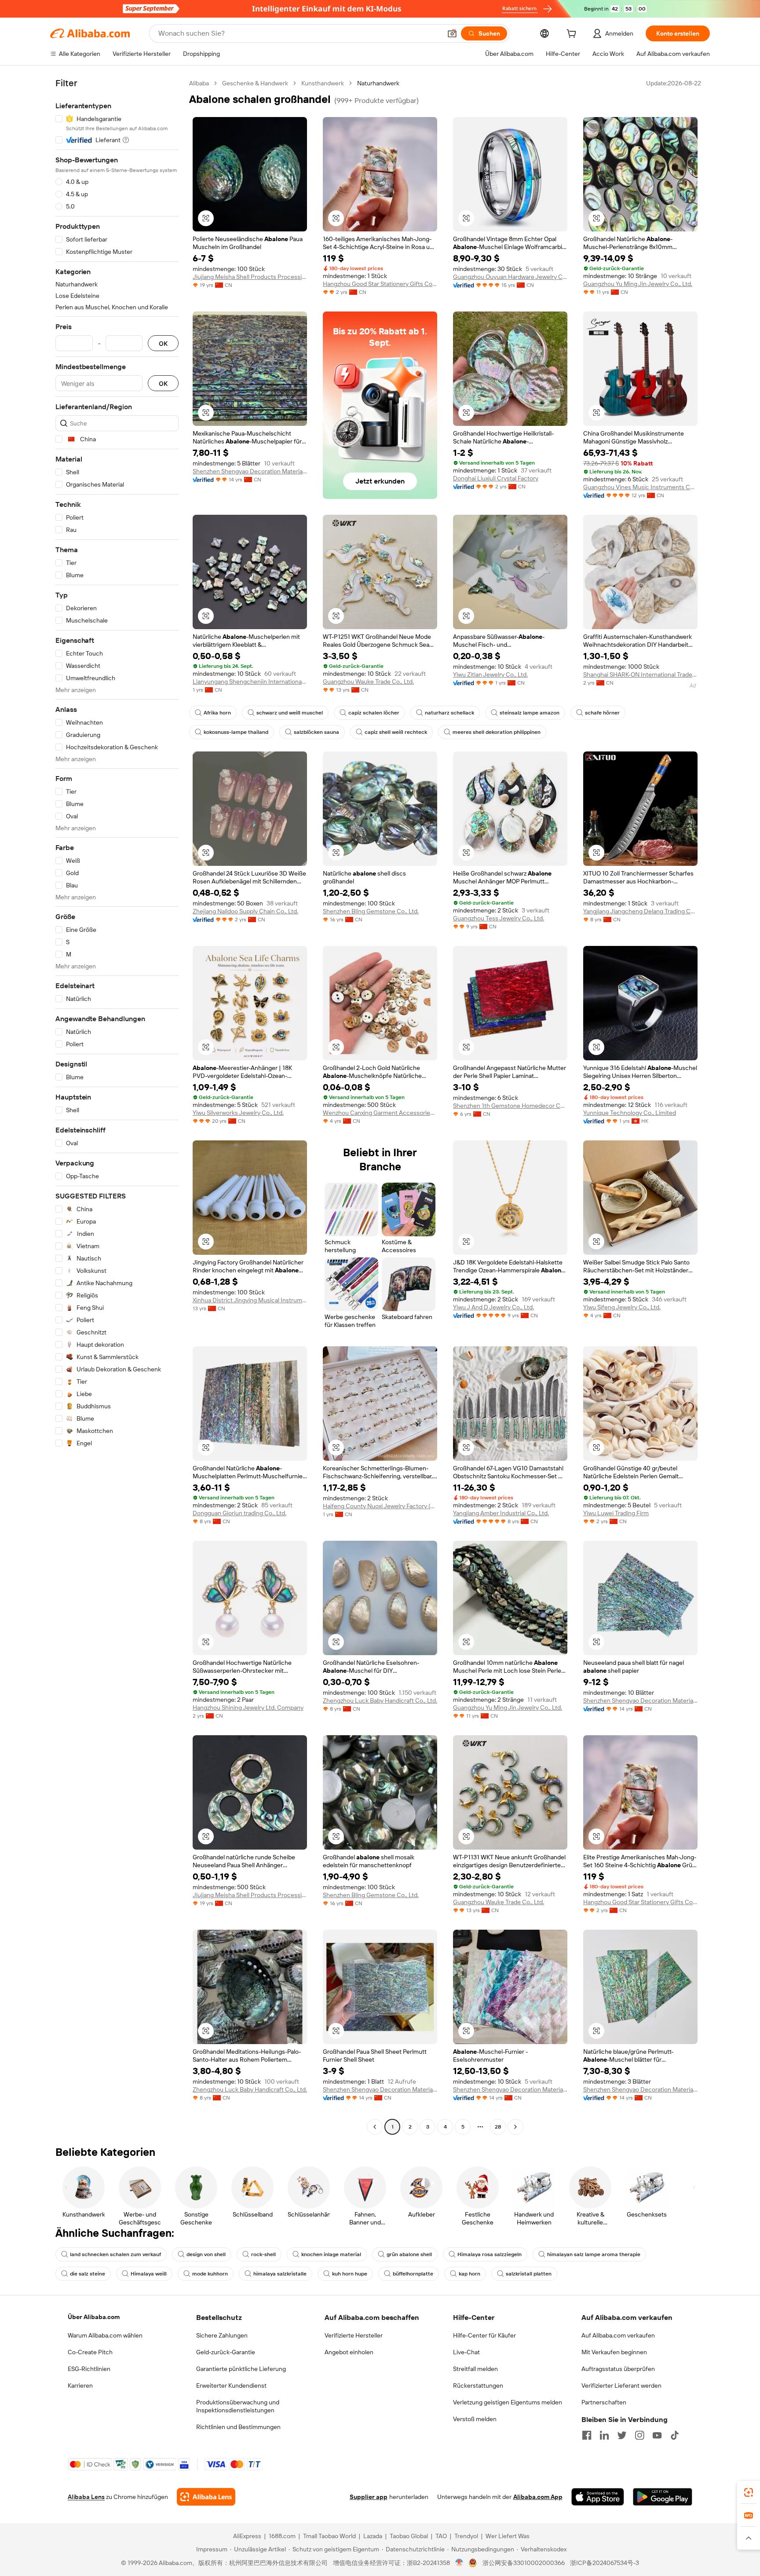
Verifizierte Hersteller (354, 2335)
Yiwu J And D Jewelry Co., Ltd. (493, 1307)
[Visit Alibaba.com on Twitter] (622, 2435)
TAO (441, 2536)
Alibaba (199, 83)
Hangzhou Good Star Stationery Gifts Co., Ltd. (380, 284)
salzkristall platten (529, 2274)
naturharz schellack (449, 713)
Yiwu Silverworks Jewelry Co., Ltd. (238, 1113)
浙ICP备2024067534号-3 (605, 2563)
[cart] (573, 35)
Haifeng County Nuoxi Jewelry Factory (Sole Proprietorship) (380, 1506)
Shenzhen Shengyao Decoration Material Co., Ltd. (250, 471)
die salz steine (88, 2274)
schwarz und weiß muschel (290, 713)
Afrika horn (217, 713)
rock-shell (263, 2254)
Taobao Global (409, 2536)
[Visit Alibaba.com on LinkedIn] (604, 2435)
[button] (452, 33)
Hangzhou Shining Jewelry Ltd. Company (248, 1708)
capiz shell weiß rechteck (396, 732)
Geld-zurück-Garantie (226, 2352)
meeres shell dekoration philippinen (497, 732)
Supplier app (369, 2497)
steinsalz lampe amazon (530, 713)
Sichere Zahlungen (222, 2335)
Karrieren (80, 2385)
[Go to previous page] (375, 2127)
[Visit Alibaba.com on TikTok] (675, 2435)
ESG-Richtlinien (89, 2369)
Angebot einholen (349, 2352)
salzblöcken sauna (316, 732)
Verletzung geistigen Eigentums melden (508, 2402)
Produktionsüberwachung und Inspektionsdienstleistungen (238, 2406)
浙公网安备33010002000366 (524, 2563)
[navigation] (117, 1106)
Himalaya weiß (149, 2274)
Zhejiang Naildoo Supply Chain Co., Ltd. (245, 911)
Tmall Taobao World (329, 2536)
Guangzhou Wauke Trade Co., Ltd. (368, 682)
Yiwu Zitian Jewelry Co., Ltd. (490, 674)
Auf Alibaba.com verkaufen (618, 2335)
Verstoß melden (475, 2419)
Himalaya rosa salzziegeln (490, 2254)
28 (498, 2127)
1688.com (282, 2536)
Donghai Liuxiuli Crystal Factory (496, 478)
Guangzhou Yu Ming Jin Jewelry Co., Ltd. (638, 284)
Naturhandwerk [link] (378, 83)
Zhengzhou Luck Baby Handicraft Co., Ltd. (380, 1700)
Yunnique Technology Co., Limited (630, 1113)
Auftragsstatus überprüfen (618, 2369)
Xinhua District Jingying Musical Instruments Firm (250, 1300)
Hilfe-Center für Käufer (484, 2335)
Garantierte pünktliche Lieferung (241, 2369)
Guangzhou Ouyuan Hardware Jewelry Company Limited (510, 277)
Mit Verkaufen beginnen (614, 2352)
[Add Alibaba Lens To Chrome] (206, 2497)
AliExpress (247, 2536)
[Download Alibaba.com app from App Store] (598, 2497)
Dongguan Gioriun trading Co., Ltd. (239, 1513)
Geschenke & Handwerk (255, 83)
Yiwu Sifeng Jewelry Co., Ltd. (622, 1307)
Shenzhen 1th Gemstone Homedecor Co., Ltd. (510, 1106)
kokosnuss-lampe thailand (236, 732)
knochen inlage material (331, 2254)
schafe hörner (602, 713)
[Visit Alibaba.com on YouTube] (657, 2435)
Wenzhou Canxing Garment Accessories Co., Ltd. (380, 1113)
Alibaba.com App (538, 2497)
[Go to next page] (515, 2127)
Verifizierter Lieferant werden (621, 2385)
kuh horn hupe (350, 2274)
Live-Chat (466, 2352)
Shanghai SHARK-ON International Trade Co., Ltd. (640, 674)
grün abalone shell (409, 2254)
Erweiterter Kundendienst (231, 2385)
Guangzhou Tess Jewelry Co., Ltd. (499, 918)
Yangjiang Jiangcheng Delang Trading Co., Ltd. (640, 911)
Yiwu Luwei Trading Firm (616, 1513)
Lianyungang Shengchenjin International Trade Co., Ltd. (250, 682)
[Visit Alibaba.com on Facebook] (587, 2435)
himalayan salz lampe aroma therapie (594, 2254)
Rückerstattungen (478, 2385)
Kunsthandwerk (323, 83)
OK (163, 343)
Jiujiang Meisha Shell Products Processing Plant (250, 277)
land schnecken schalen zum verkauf (115, 2254)
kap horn (470, 2274)
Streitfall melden (475, 2369)
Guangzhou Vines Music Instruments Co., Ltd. (640, 487)
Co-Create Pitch (90, 2352)
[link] (749, 2492)
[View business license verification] (459, 2563)
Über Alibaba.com (94, 2317)
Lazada (373, 2536)
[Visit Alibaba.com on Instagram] (639, 2435)
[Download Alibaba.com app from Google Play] (663, 2497)
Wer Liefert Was (508, 2536)
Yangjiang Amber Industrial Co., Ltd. (501, 1513)
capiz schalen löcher (374, 713)
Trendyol (466, 2536)
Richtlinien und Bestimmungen (238, 2427)
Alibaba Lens (86, 2497)
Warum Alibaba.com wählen (105, 2335)
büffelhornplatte (413, 2274)
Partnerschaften (604, 2402)
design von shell (206, 2254)
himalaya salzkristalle (280, 2274)
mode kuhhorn (210, 2274)
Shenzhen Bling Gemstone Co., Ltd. (371, 911)
